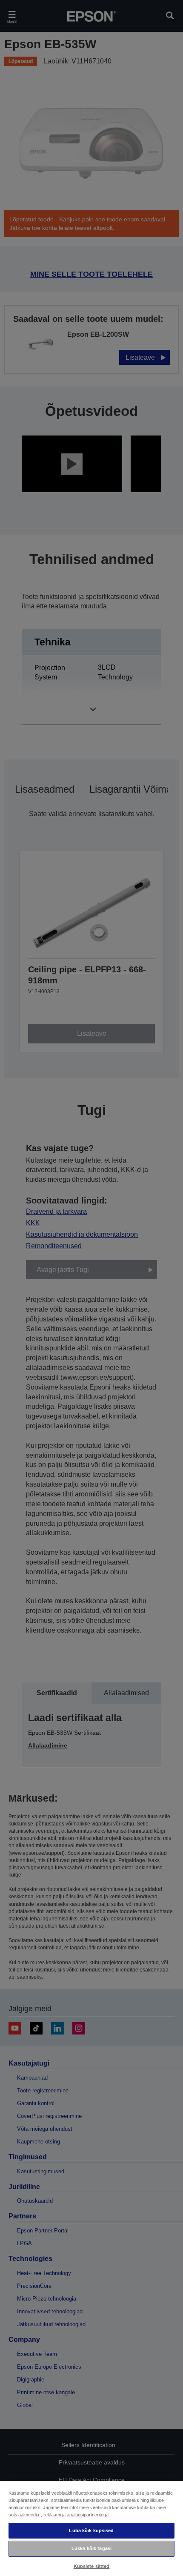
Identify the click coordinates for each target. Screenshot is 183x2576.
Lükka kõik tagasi (91, 2548)
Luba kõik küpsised (91, 2530)
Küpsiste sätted (92, 2566)
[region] (91, 2528)
